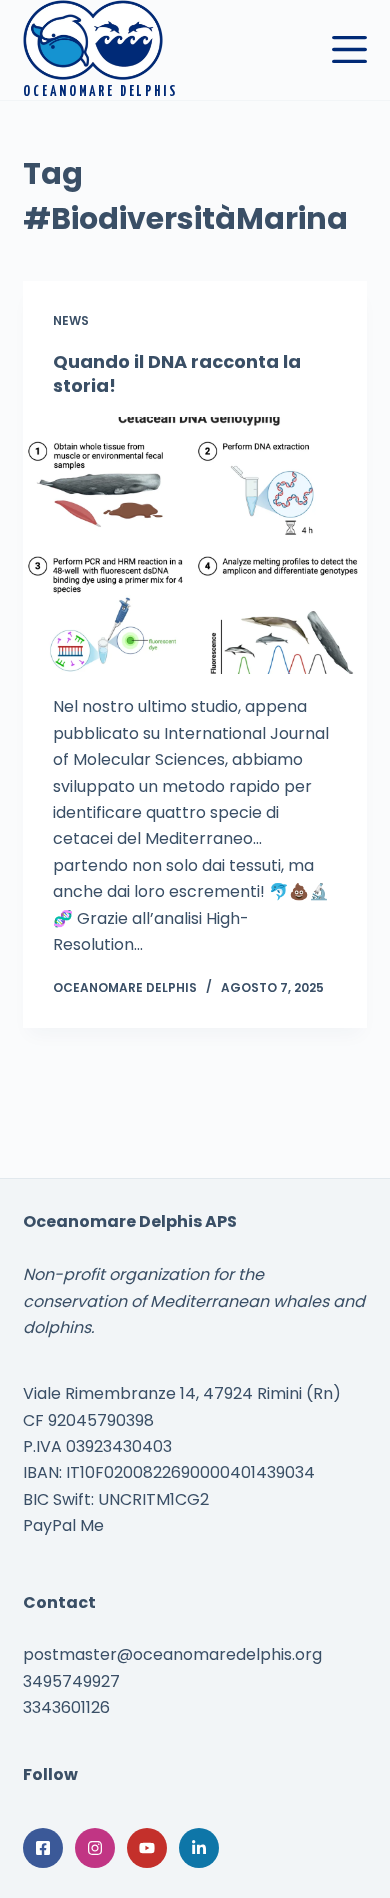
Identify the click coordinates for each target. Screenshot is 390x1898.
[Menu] (349, 49)
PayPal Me (63, 1525)
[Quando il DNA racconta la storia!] (194, 545)
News (71, 320)
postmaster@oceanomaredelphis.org (172, 1654)
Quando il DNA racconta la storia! (177, 373)
